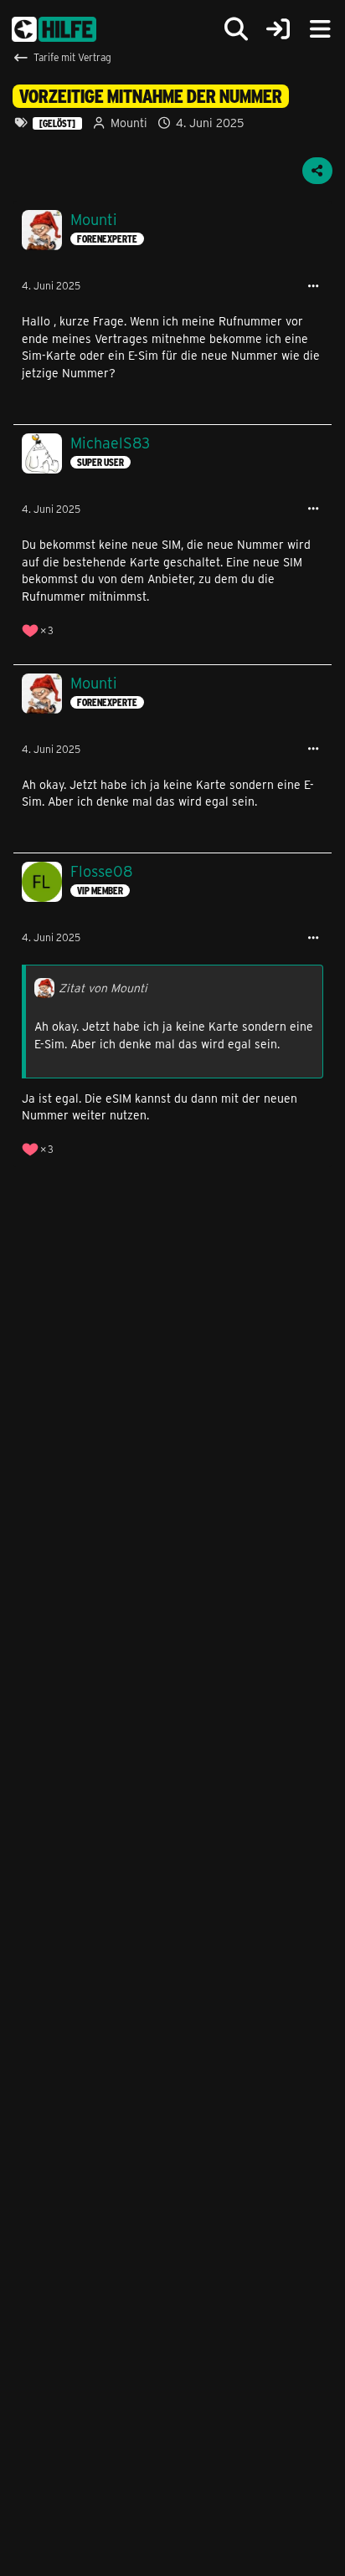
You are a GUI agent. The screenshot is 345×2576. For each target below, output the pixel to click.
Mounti (129, 123)
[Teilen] (317, 171)
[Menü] (320, 29)
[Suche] (236, 29)
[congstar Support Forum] (54, 29)
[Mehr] (313, 287)
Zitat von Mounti (103, 988)
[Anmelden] (278, 30)
